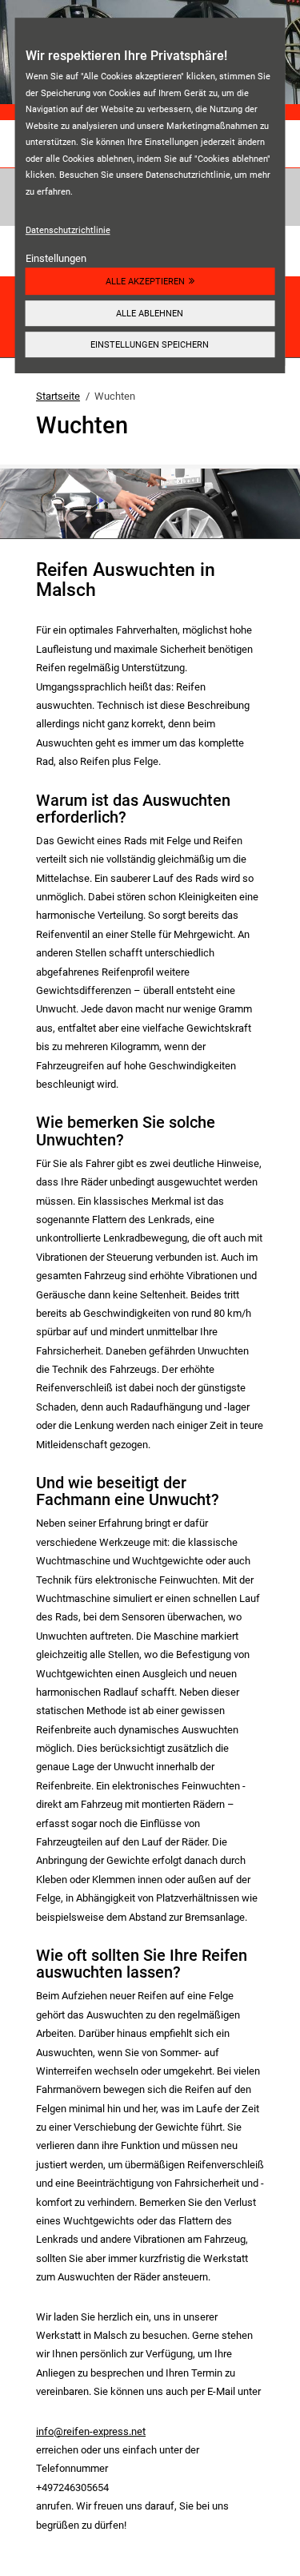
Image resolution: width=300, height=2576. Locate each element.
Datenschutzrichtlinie (68, 230)
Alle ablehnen (150, 313)
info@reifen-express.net (91, 2431)
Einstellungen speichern (150, 344)
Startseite (58, 396)
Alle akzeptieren (145, 281)
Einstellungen (56, 258)
